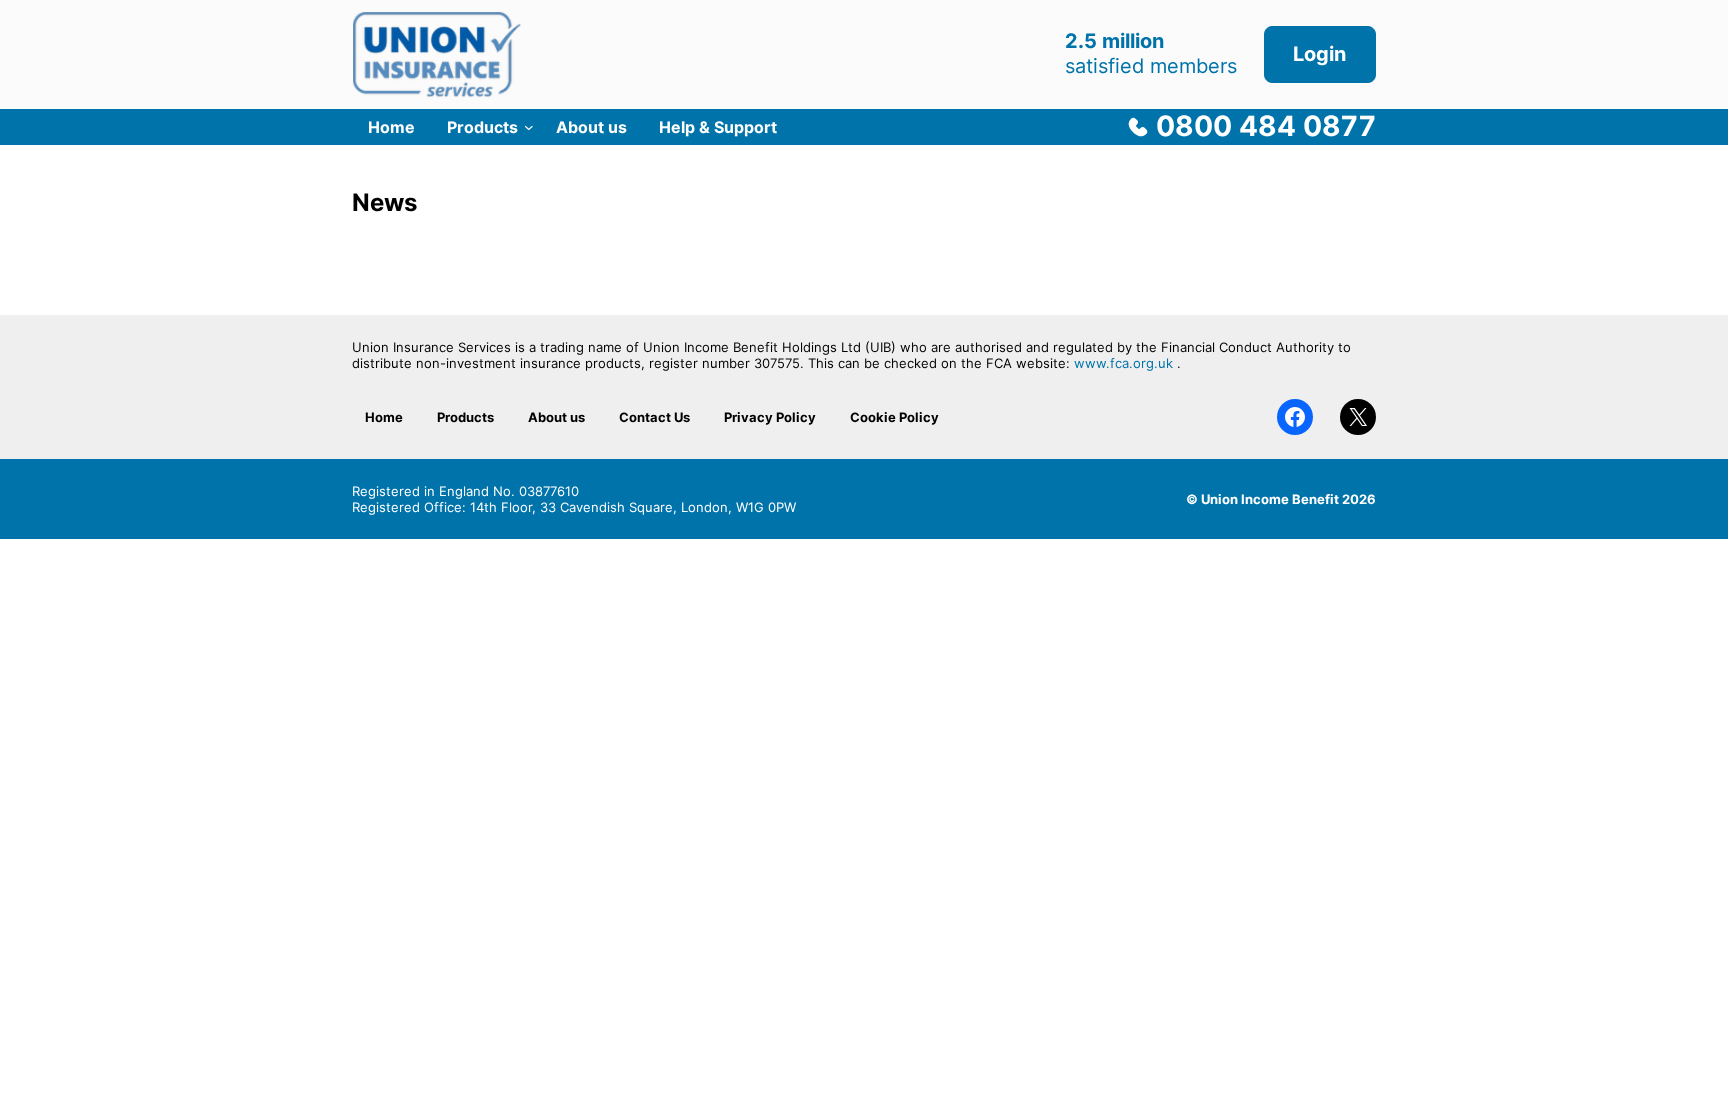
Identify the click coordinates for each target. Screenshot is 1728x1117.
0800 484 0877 (1266, 126)
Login (1319, 54)
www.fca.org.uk (1123, 363)
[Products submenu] (529, 127)
